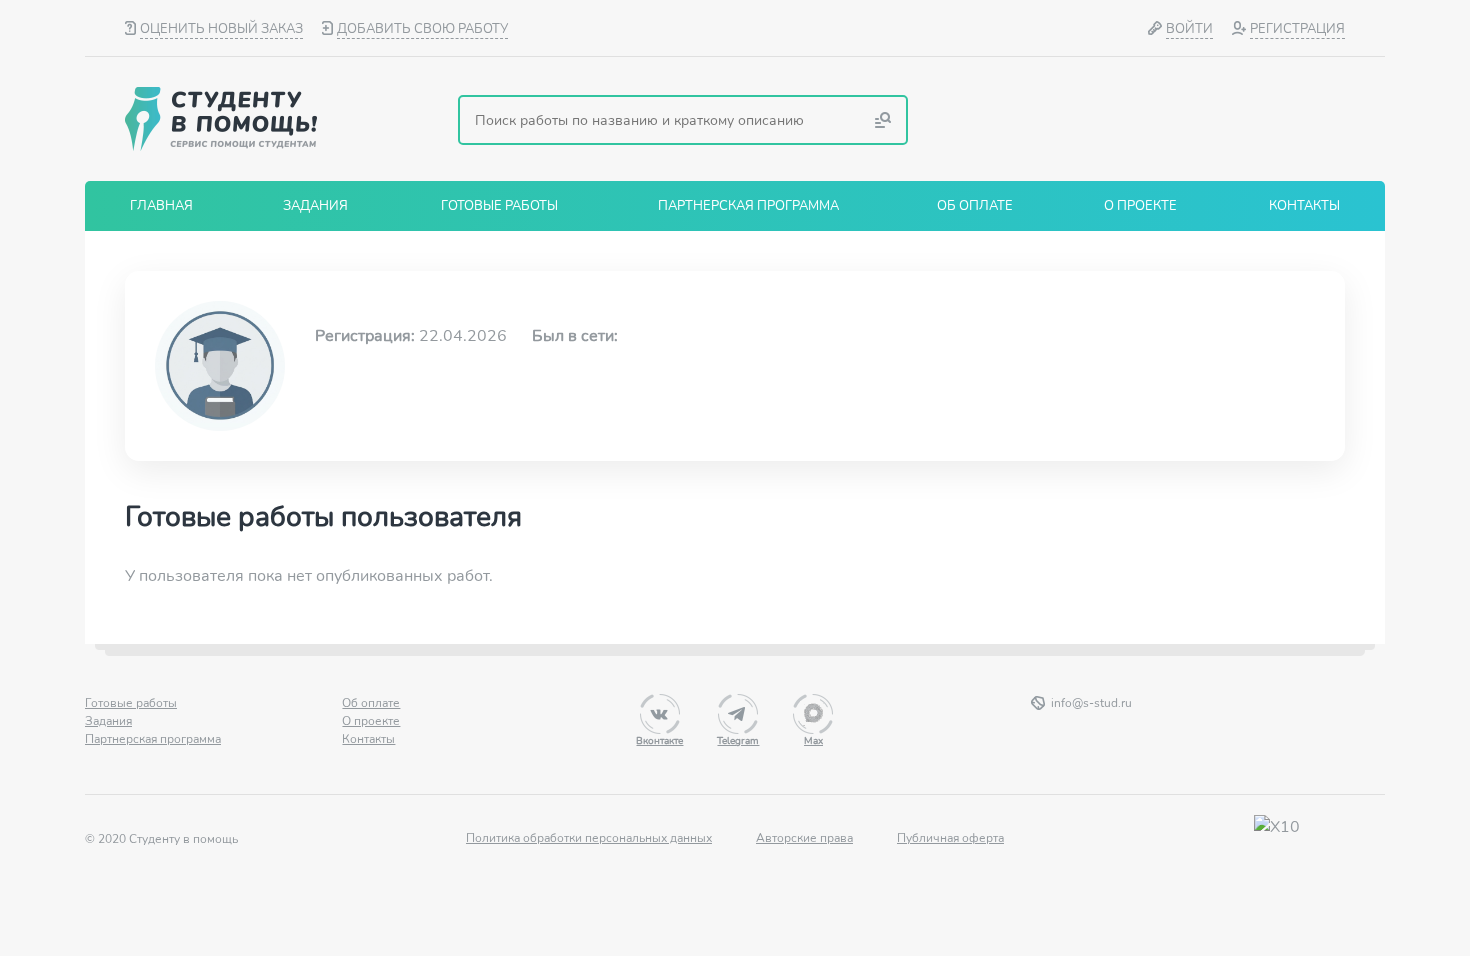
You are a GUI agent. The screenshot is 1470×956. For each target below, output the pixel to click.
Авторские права (804, 838)
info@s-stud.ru (1091, 703)
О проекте (371, 721)
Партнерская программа (153, 739)
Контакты (368, 739)
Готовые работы (131, 703)
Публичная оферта (950, 838)
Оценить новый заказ (221, 29)
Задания (108, 721)
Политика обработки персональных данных (589, 838)
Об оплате (371, 703)
